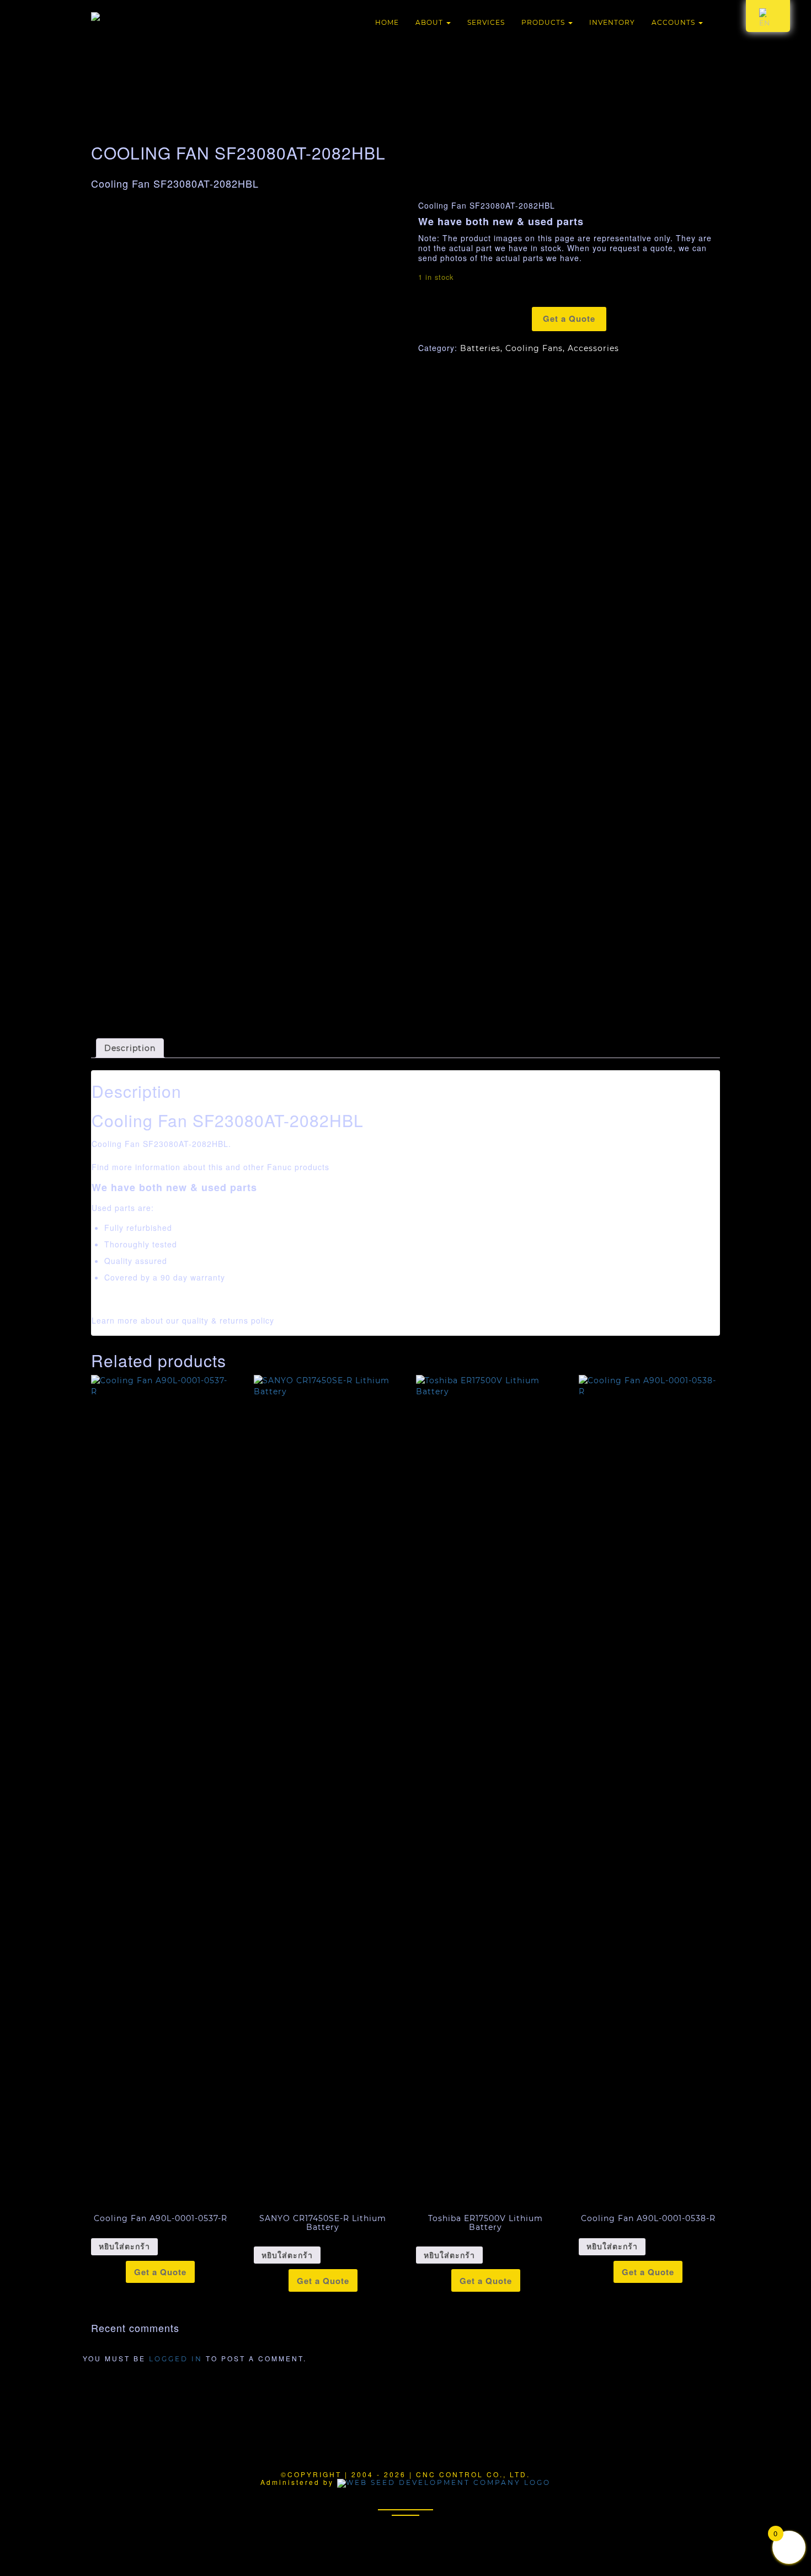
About (430, 22)
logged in (176, 2359)
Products (544, 22)
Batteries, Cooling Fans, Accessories (540, 348)
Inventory (612, 22)
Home (387, 22)
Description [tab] (130, 1048)
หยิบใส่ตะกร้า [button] (124, 2246)
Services (486, 22)
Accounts (674, 22)
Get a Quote (569, 318)
